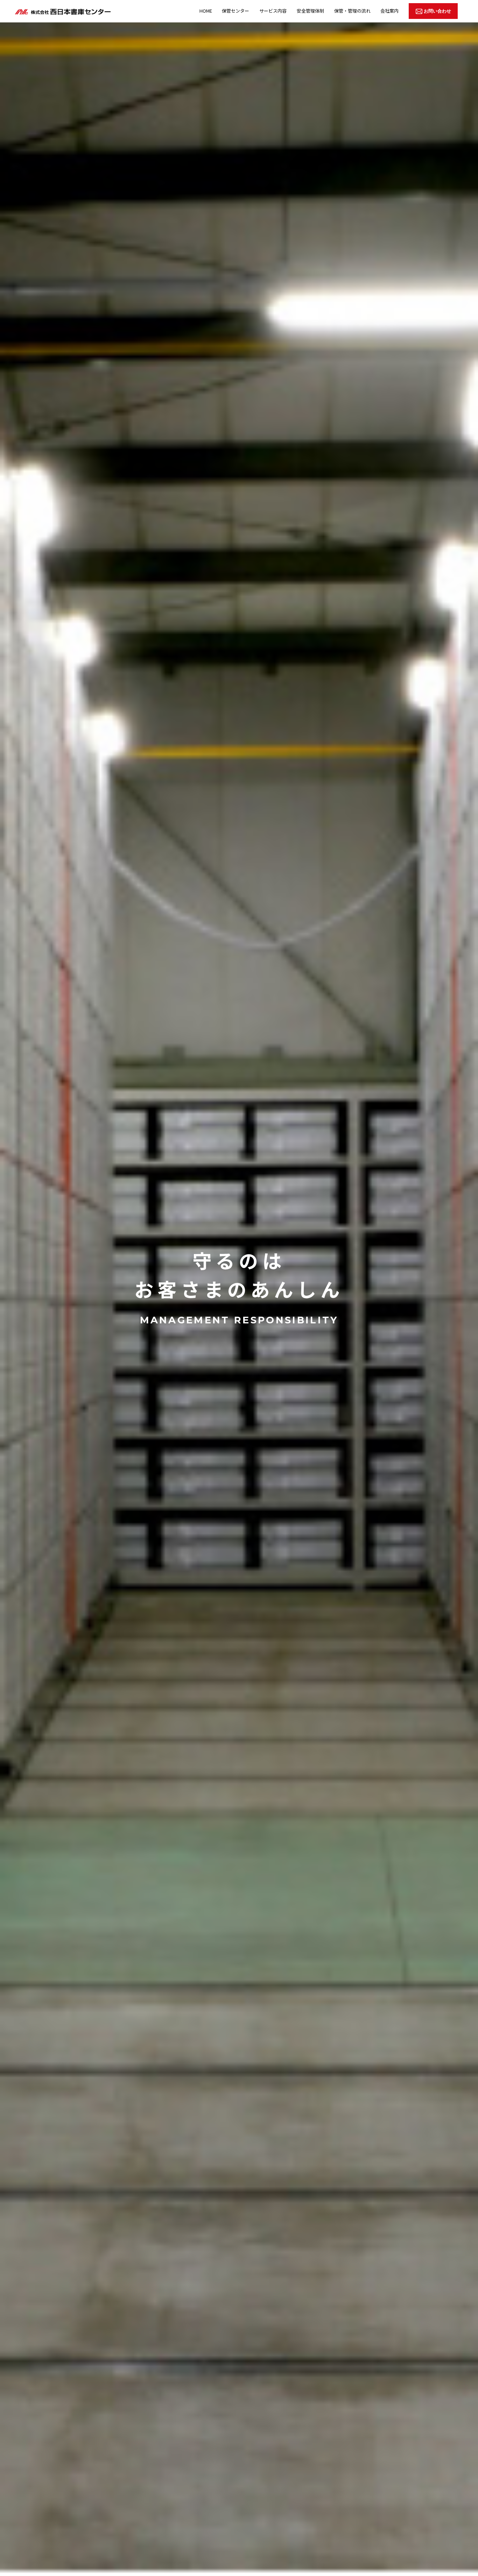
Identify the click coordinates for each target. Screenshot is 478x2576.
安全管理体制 (310, 11)
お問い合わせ (437, 11)
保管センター (236, 11)
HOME (206, 11)
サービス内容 (273, 11)
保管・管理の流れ (352, 11)
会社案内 (389, 11)
